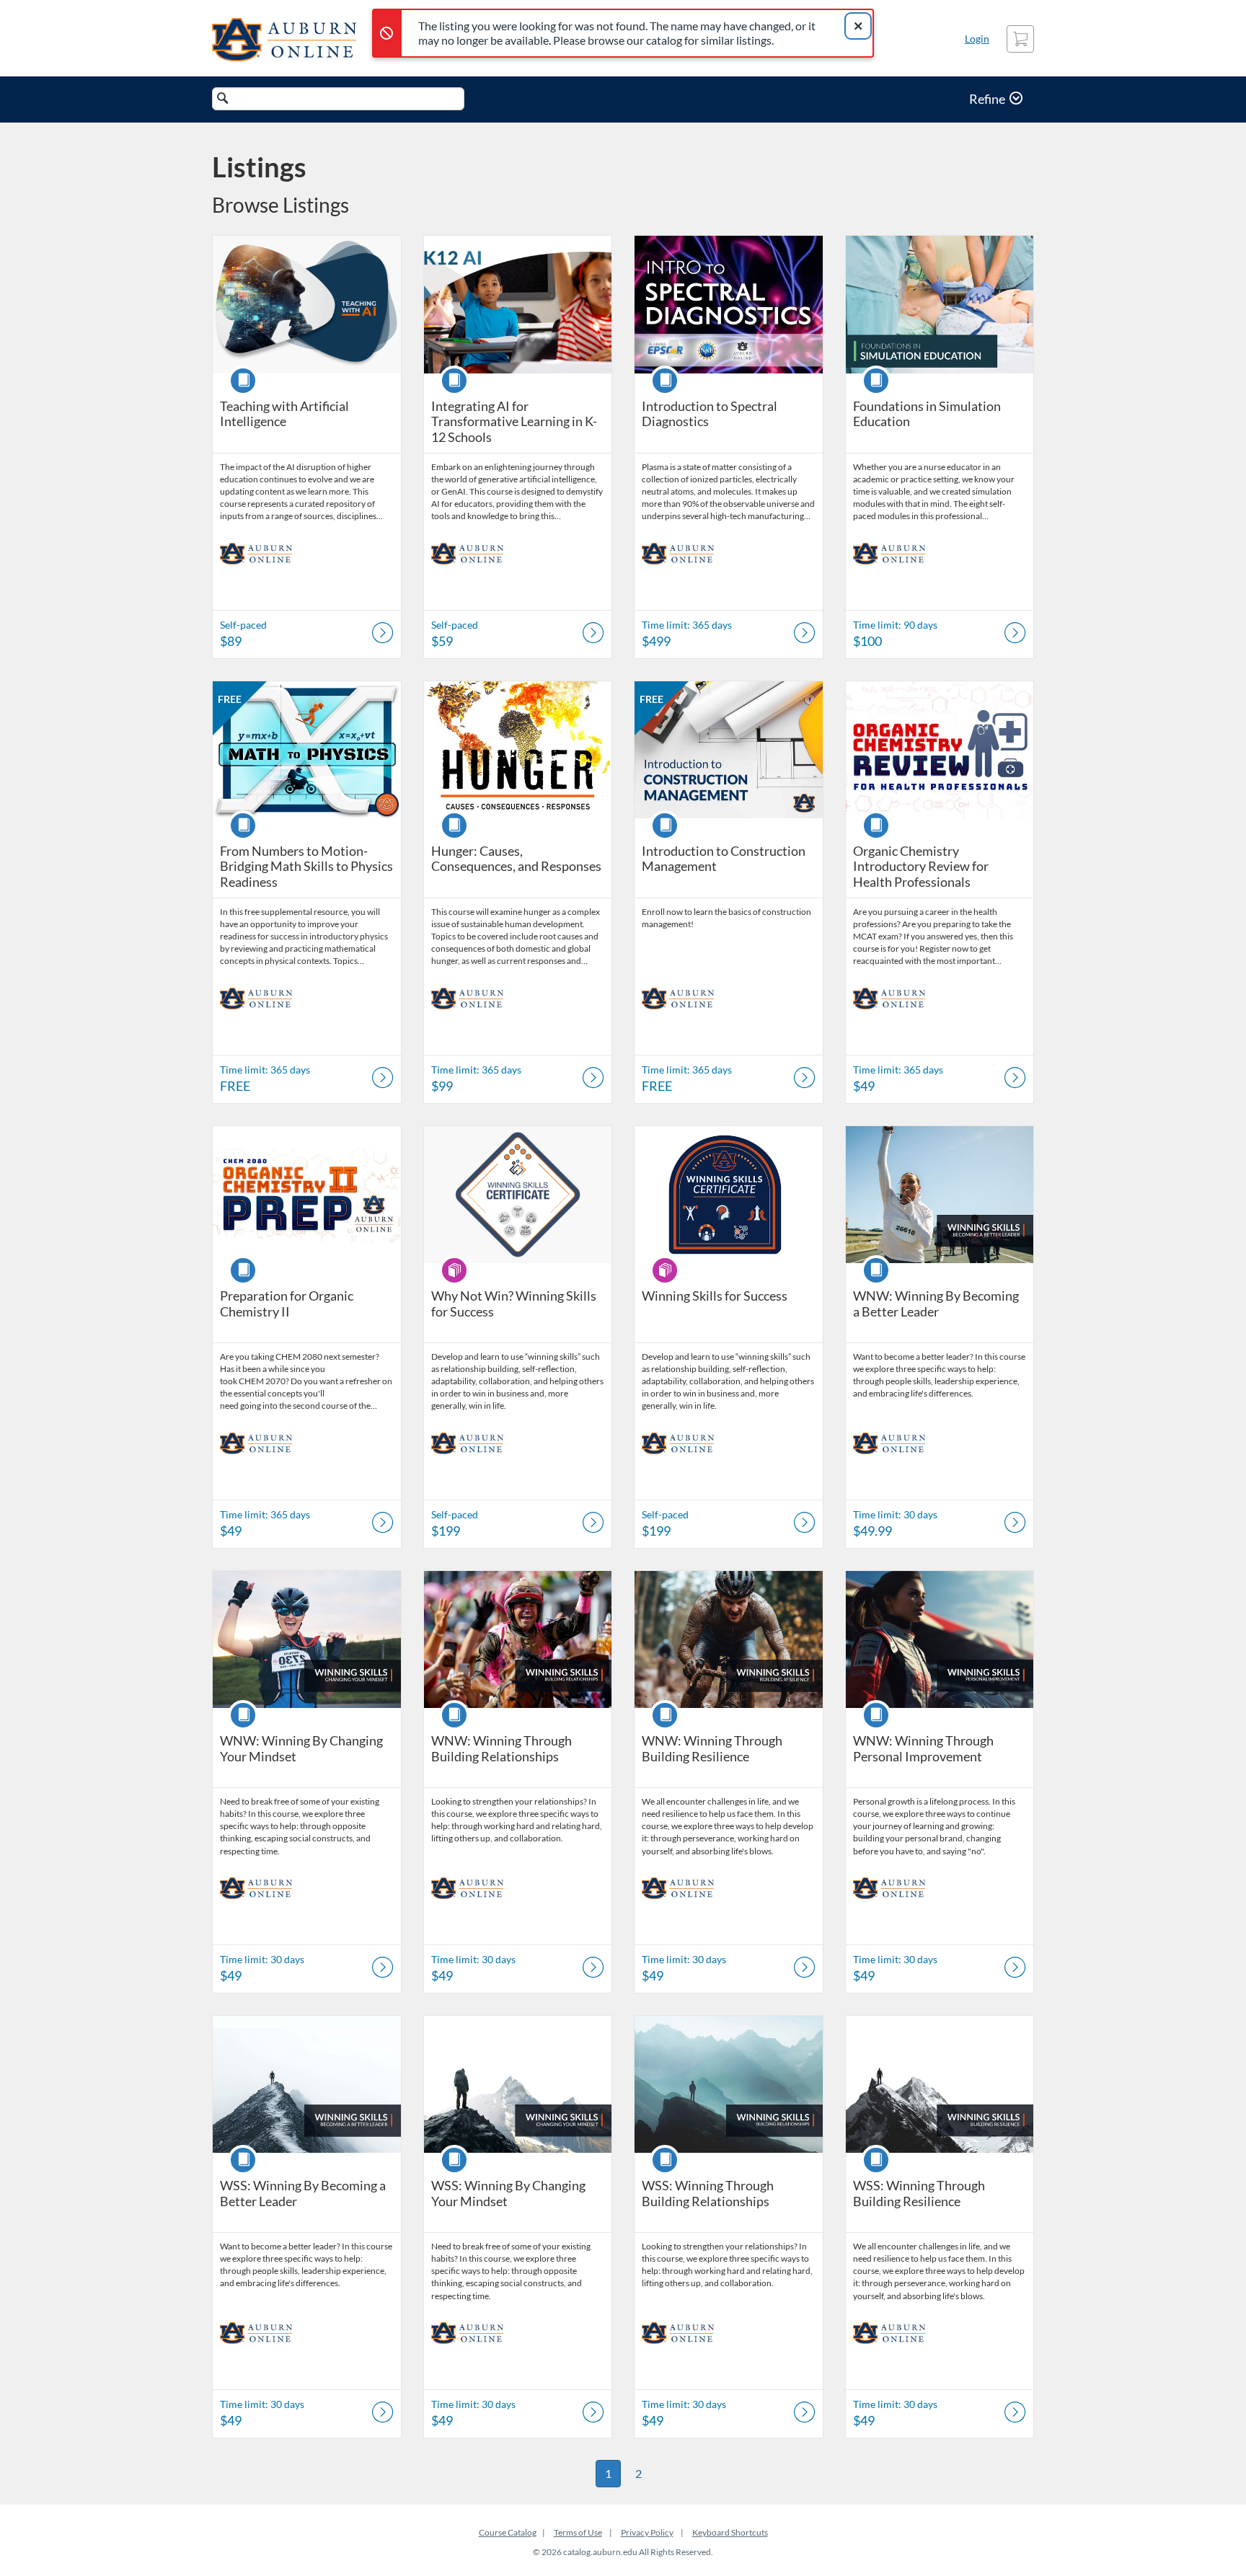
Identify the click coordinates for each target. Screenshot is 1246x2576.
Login (977, 39)
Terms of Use (578, 2532)
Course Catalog (508, 2532)
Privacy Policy (647, 2532)
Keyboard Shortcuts (730, 2532)
